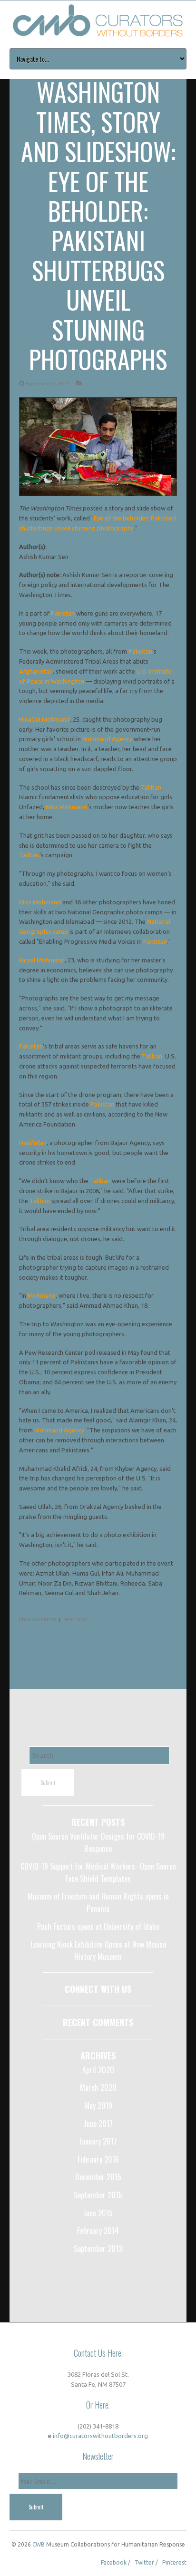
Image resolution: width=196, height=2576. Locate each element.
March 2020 (98, 2087)
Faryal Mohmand (42, 960)
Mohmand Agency (107, 739)
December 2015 (98, 2177)
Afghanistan (36, 671)
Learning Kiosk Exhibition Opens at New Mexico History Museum (98, 1950)
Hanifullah (33, 1143)
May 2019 (98, 2106)
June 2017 (98, 2124)
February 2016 (98, 2159)
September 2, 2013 (47, 384)
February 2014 (98, 2231)
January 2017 (98, 2141)
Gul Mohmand (51, 719)
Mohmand (42, 1295)
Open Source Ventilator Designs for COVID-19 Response (98, 1842)
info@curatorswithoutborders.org (100, 2436)
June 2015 (98, 2213)
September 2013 (98, 2249)
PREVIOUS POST (37, 1620)
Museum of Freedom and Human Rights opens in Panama (98, 1902)
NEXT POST (76, 1620)
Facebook (114, 2562)
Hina (25, 719)
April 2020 (98, 2070)
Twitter (144, 2562)
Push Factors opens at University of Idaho (98, 1927)
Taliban (151, 787)
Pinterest (174, 2562)
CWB (39, 2544)
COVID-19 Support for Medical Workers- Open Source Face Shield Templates (98, 1872)
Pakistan (63, 613)
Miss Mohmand (67, 807)
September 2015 (98, 2195)
